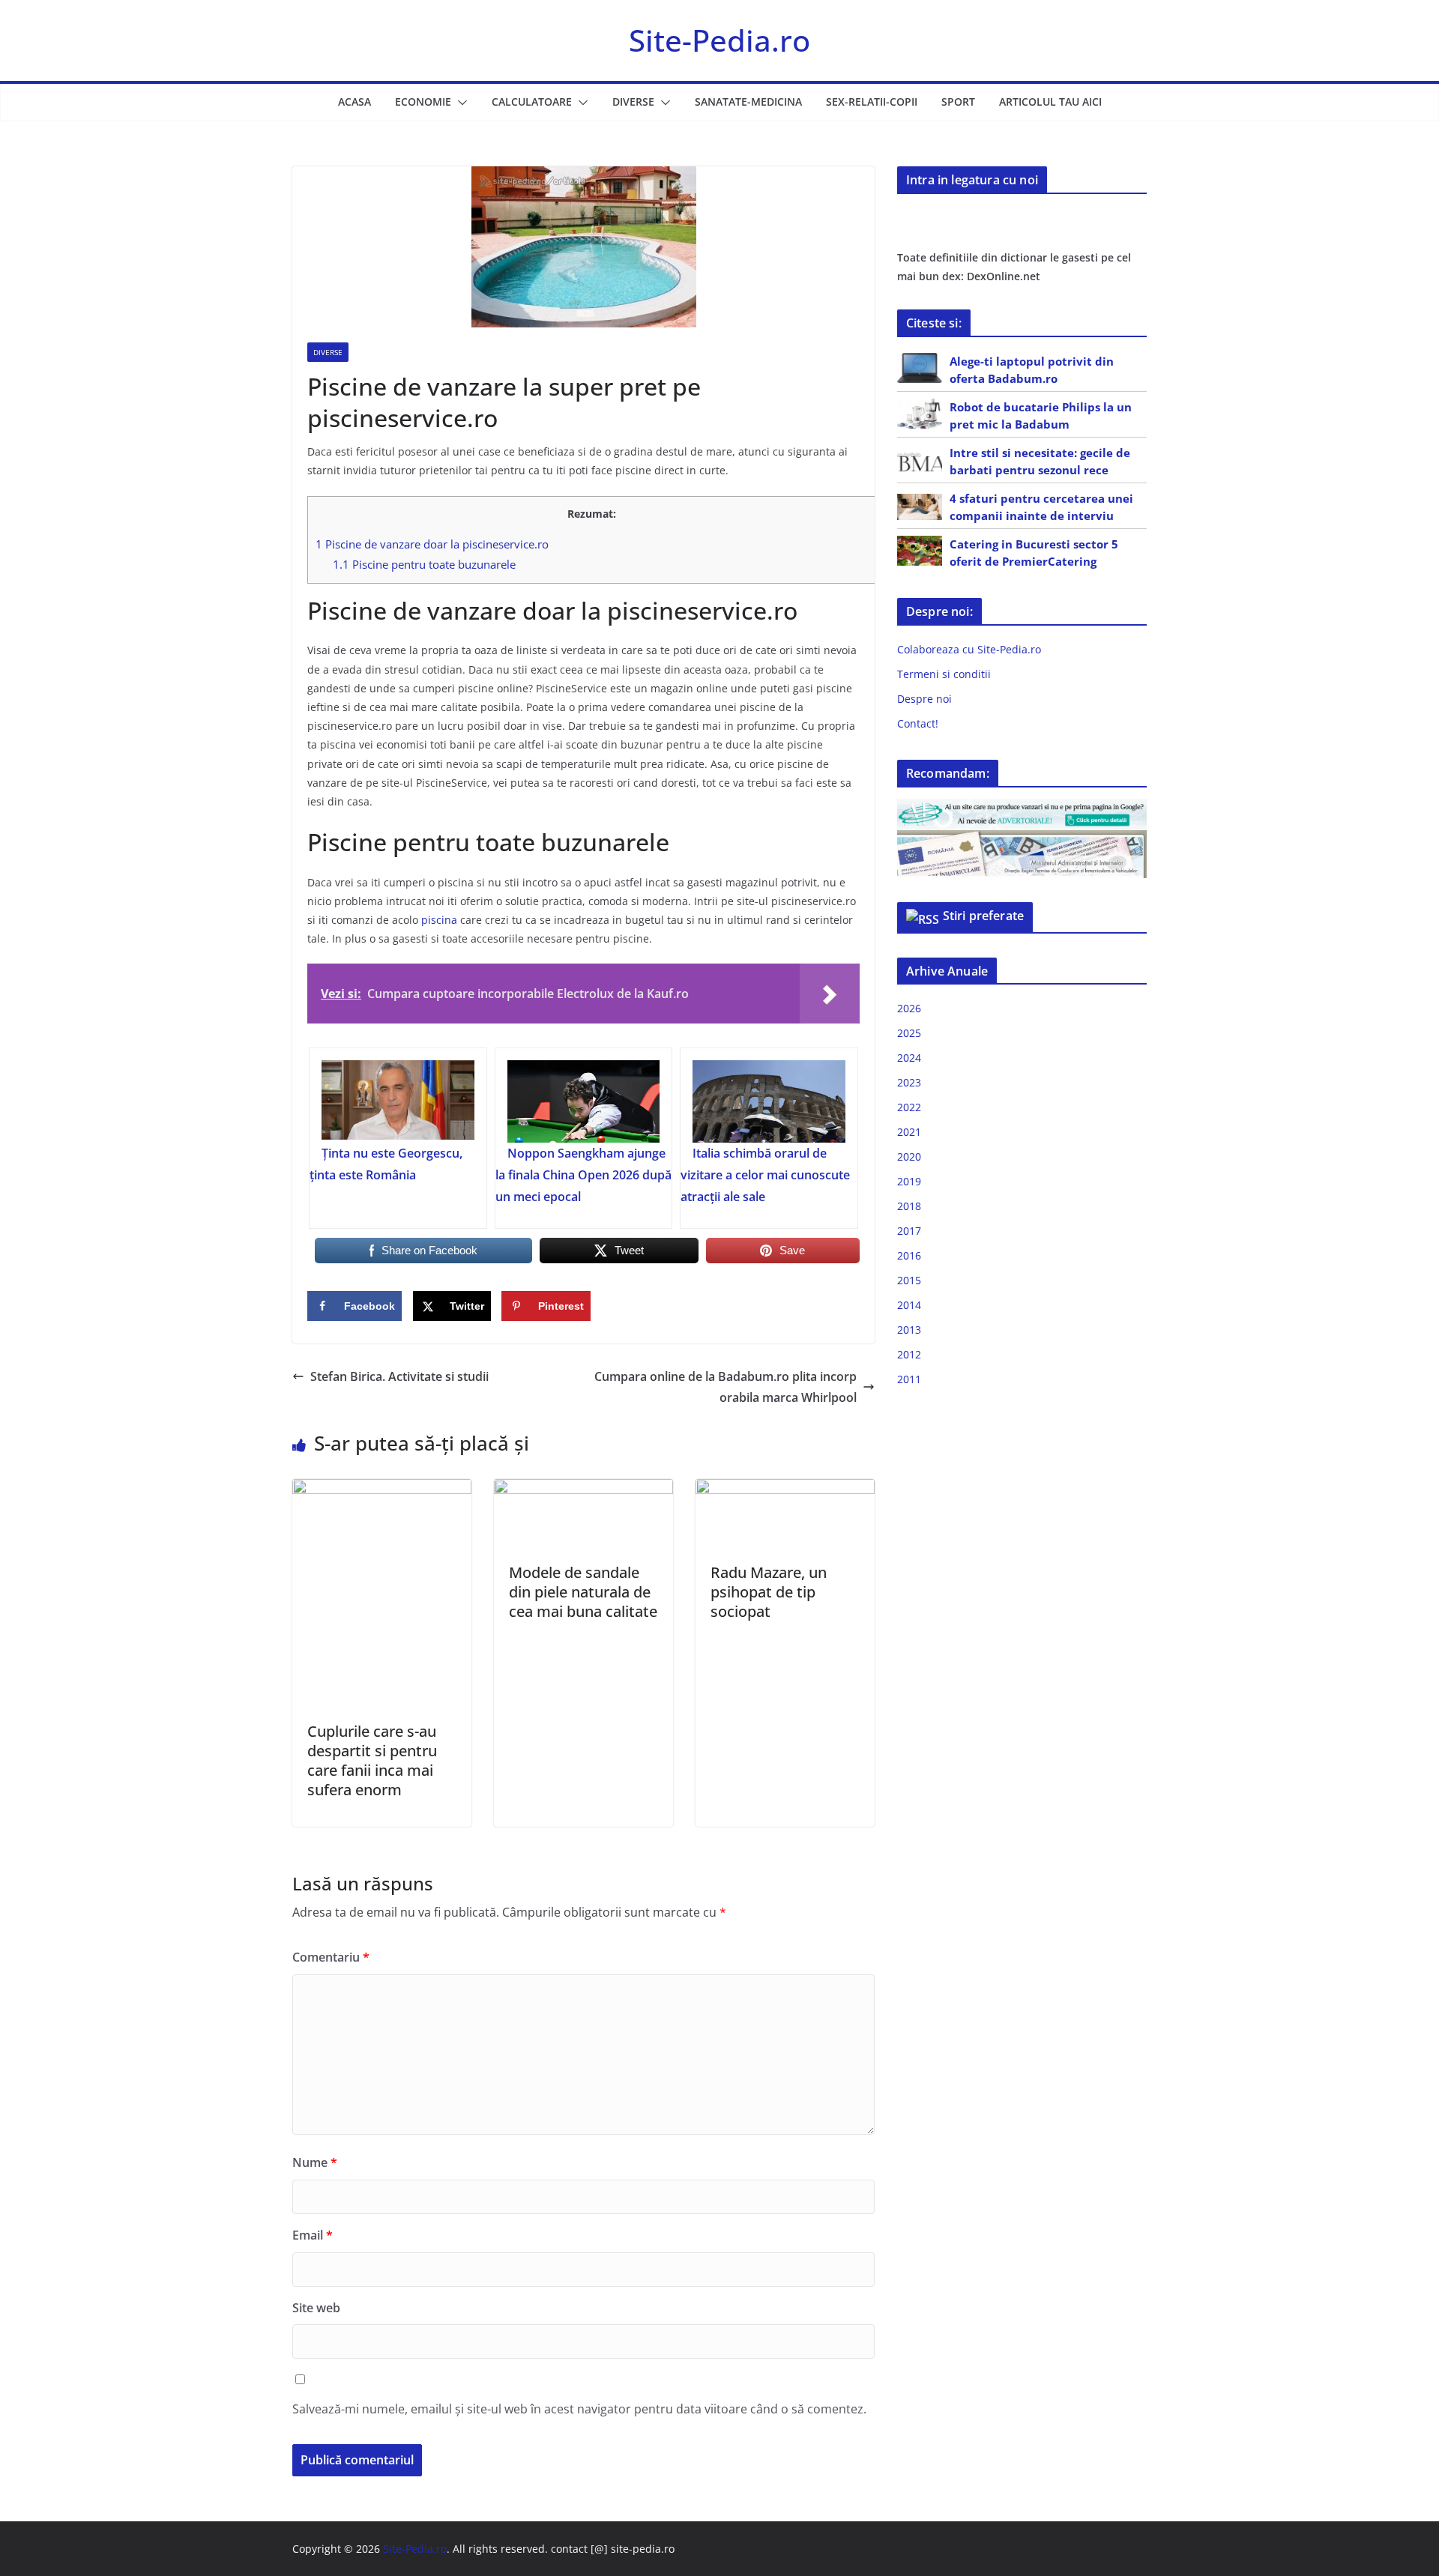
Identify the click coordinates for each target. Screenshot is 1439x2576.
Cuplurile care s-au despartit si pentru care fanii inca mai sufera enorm (372, 1760)
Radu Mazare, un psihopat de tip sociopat (769, 1592)
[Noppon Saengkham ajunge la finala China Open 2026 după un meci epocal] (584, 1101)
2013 (909, 1330)
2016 (909, 1255)
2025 (909, 1033)
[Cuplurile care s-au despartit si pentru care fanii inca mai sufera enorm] (382, 1490)
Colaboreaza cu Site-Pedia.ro (969, 649)
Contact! (918, 723)
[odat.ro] (1022, 840)
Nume (315, 2162)
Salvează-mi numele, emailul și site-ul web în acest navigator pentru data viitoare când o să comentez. (579, 2409)
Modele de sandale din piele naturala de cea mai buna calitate (583, 1592)
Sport (958, 102)
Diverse (633, 102)
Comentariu (331, 1957)
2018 (909, 1206)
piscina (439, 920)
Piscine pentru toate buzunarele (424, 564)
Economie (423, 102)
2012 (909, 1354)
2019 (909, 1181)
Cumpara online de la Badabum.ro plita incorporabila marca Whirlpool (725, 1387)
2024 (909, 1058)
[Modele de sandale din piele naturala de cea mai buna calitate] (583, 1490)
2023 (909, 1082)
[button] (459, 103)
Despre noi (924, 699)
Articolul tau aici (1050, 102)
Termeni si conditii (944, 674)
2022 (909, 1107)
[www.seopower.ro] (1022, 808)
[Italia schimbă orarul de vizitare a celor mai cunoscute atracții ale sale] (769, 1101)
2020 (909, 1157)
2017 (909, 1231)
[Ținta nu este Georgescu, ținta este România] (398, 1101)
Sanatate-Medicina (748, 102)
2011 (909, 1379)
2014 (909, 1305)
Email (313, 2235)
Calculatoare (532, 102)
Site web (316, 2308)
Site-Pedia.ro (719, 40)
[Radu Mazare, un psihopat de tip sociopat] (785, 1490)
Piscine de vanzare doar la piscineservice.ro (432, 544)
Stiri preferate (983, 916)
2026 (909, 1008)
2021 (909, 1132)
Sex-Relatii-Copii (872, 102)
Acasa (355, 102)
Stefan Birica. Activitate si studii (399, 1376)
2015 (909, 1280)
